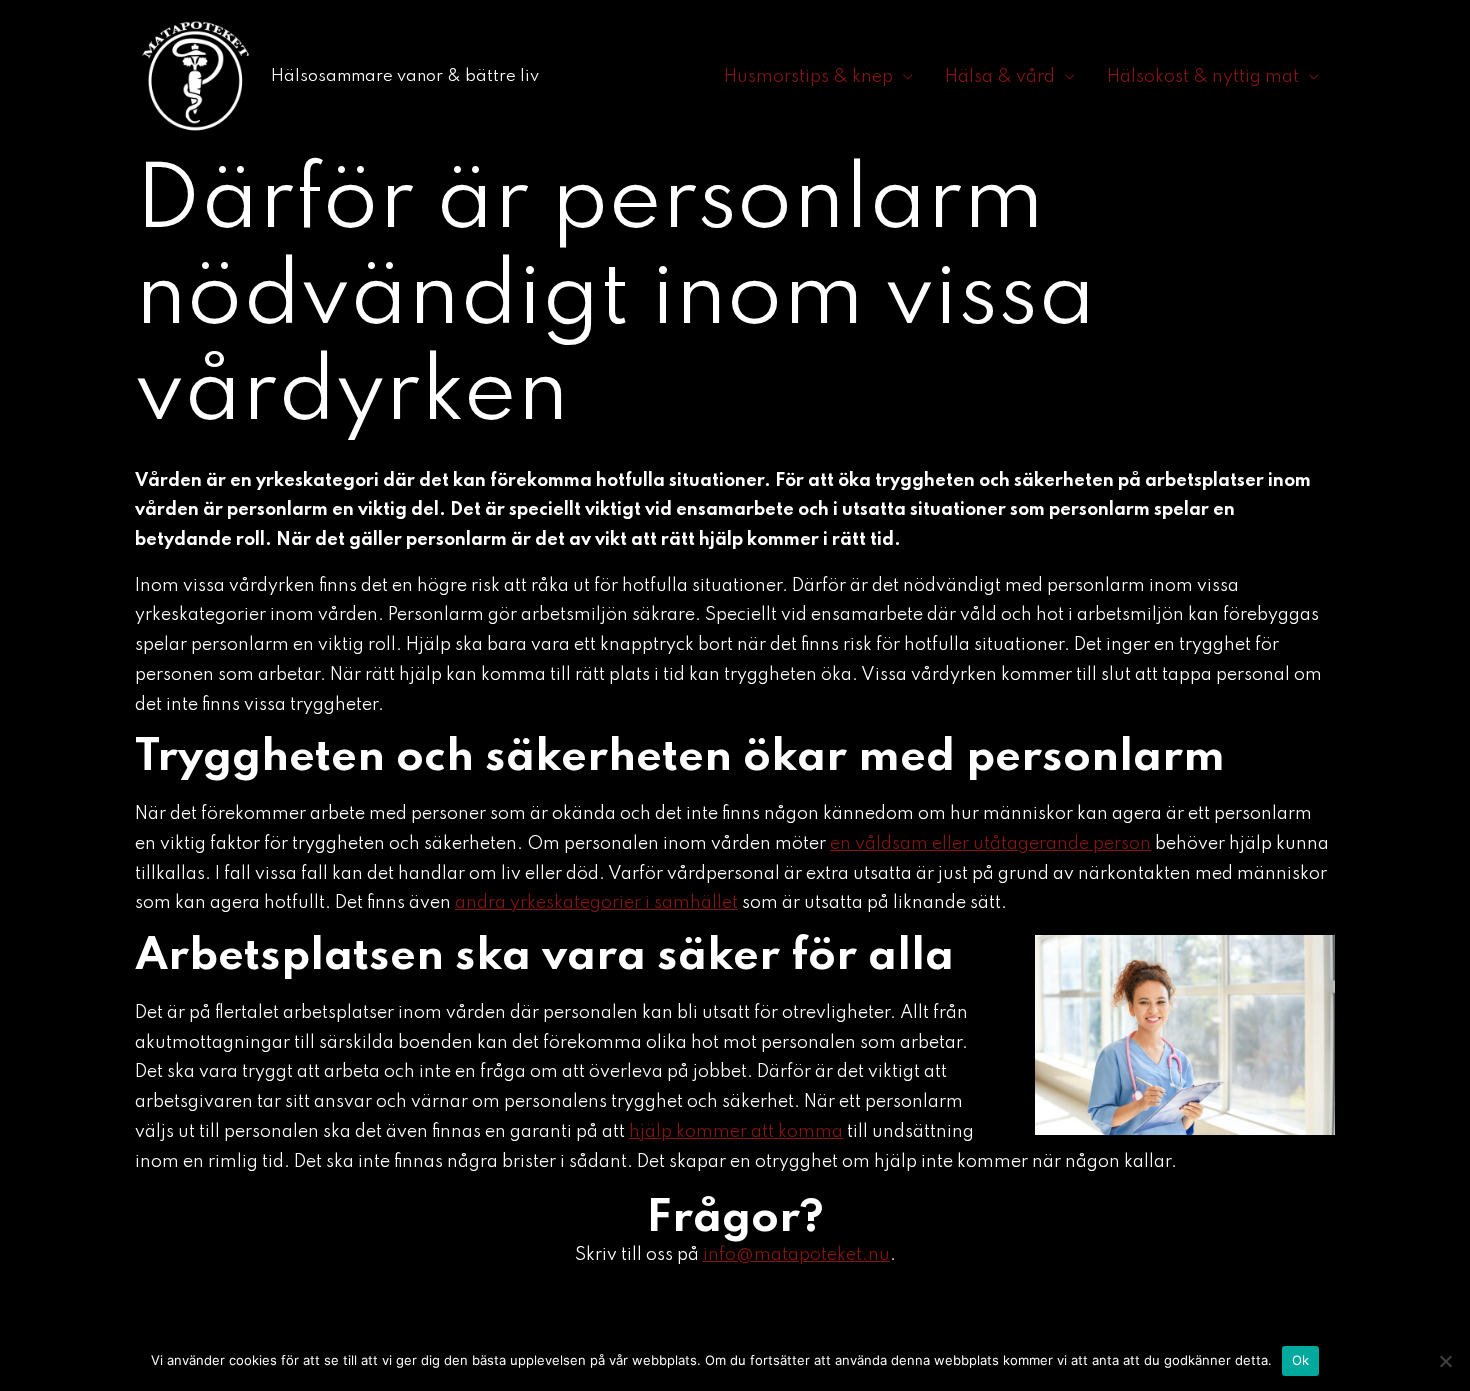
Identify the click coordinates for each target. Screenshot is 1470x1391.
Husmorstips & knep (808, 77)
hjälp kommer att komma (736, 1132)
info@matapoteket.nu (796, 1255)
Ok (1301, 1360)
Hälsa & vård (1000, 77)
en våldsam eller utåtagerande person (990, 844)
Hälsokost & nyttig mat (1203, 77)
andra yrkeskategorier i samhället (596, 903)
